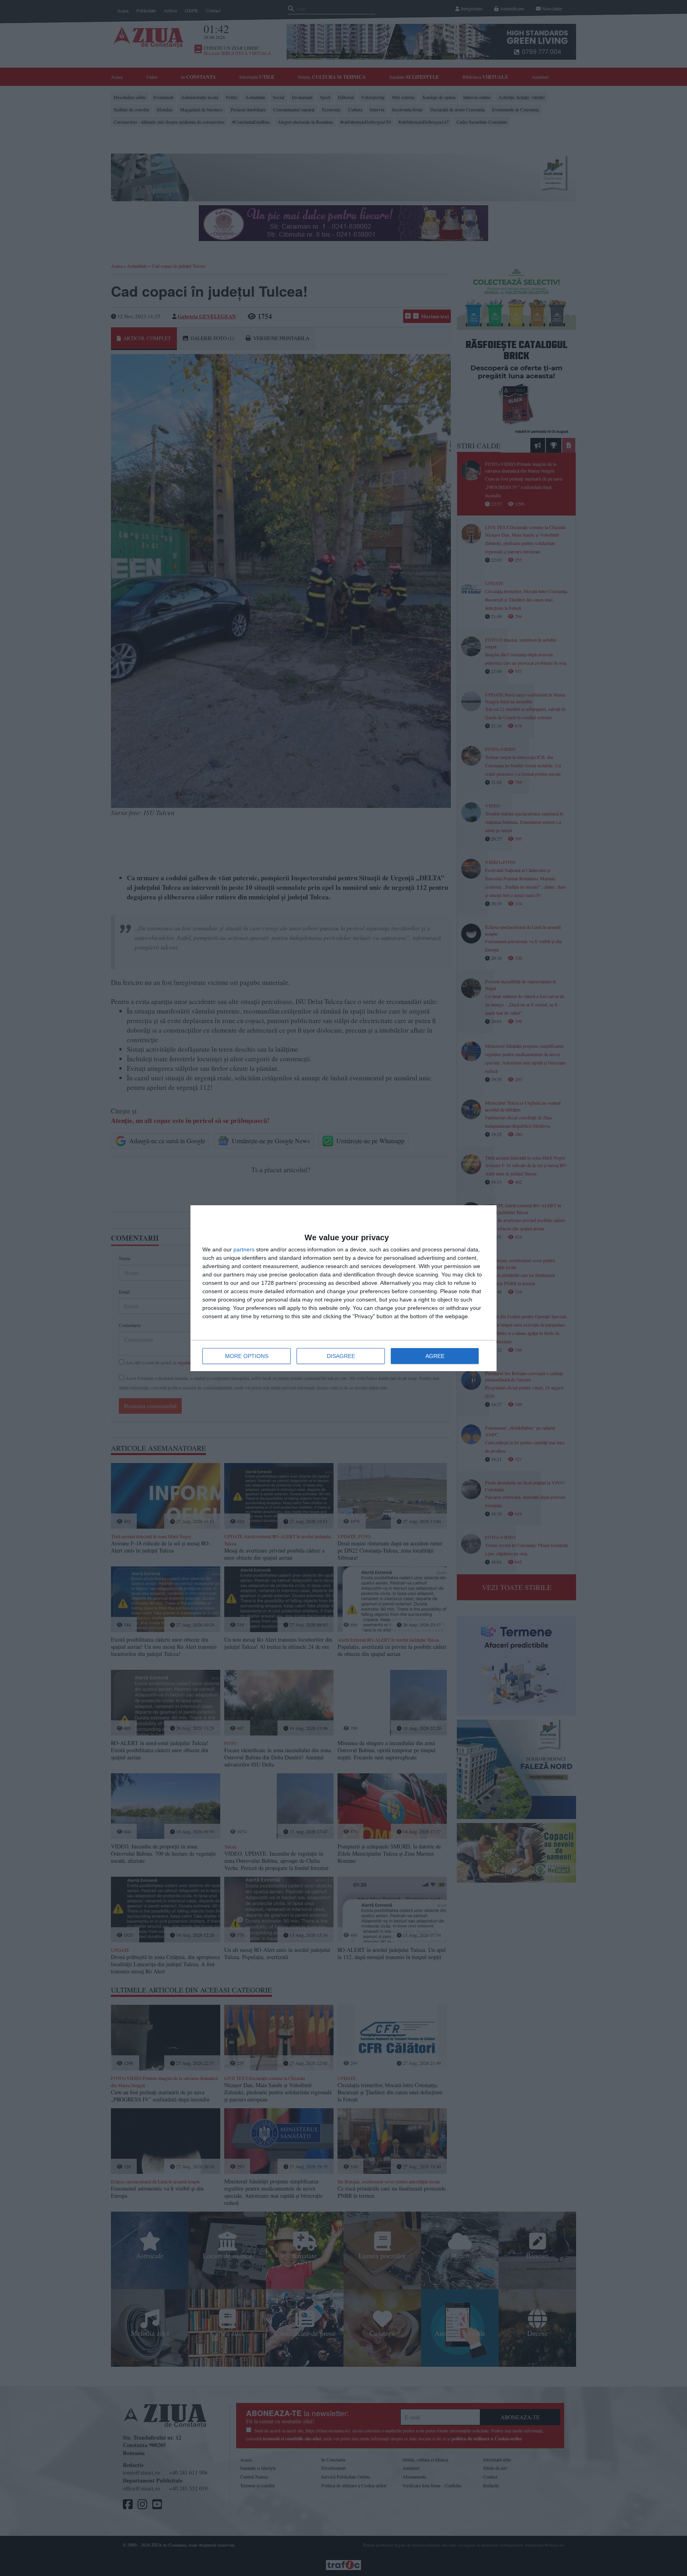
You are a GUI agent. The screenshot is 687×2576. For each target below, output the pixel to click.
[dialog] (343, 1288)
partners (244, 1249)
